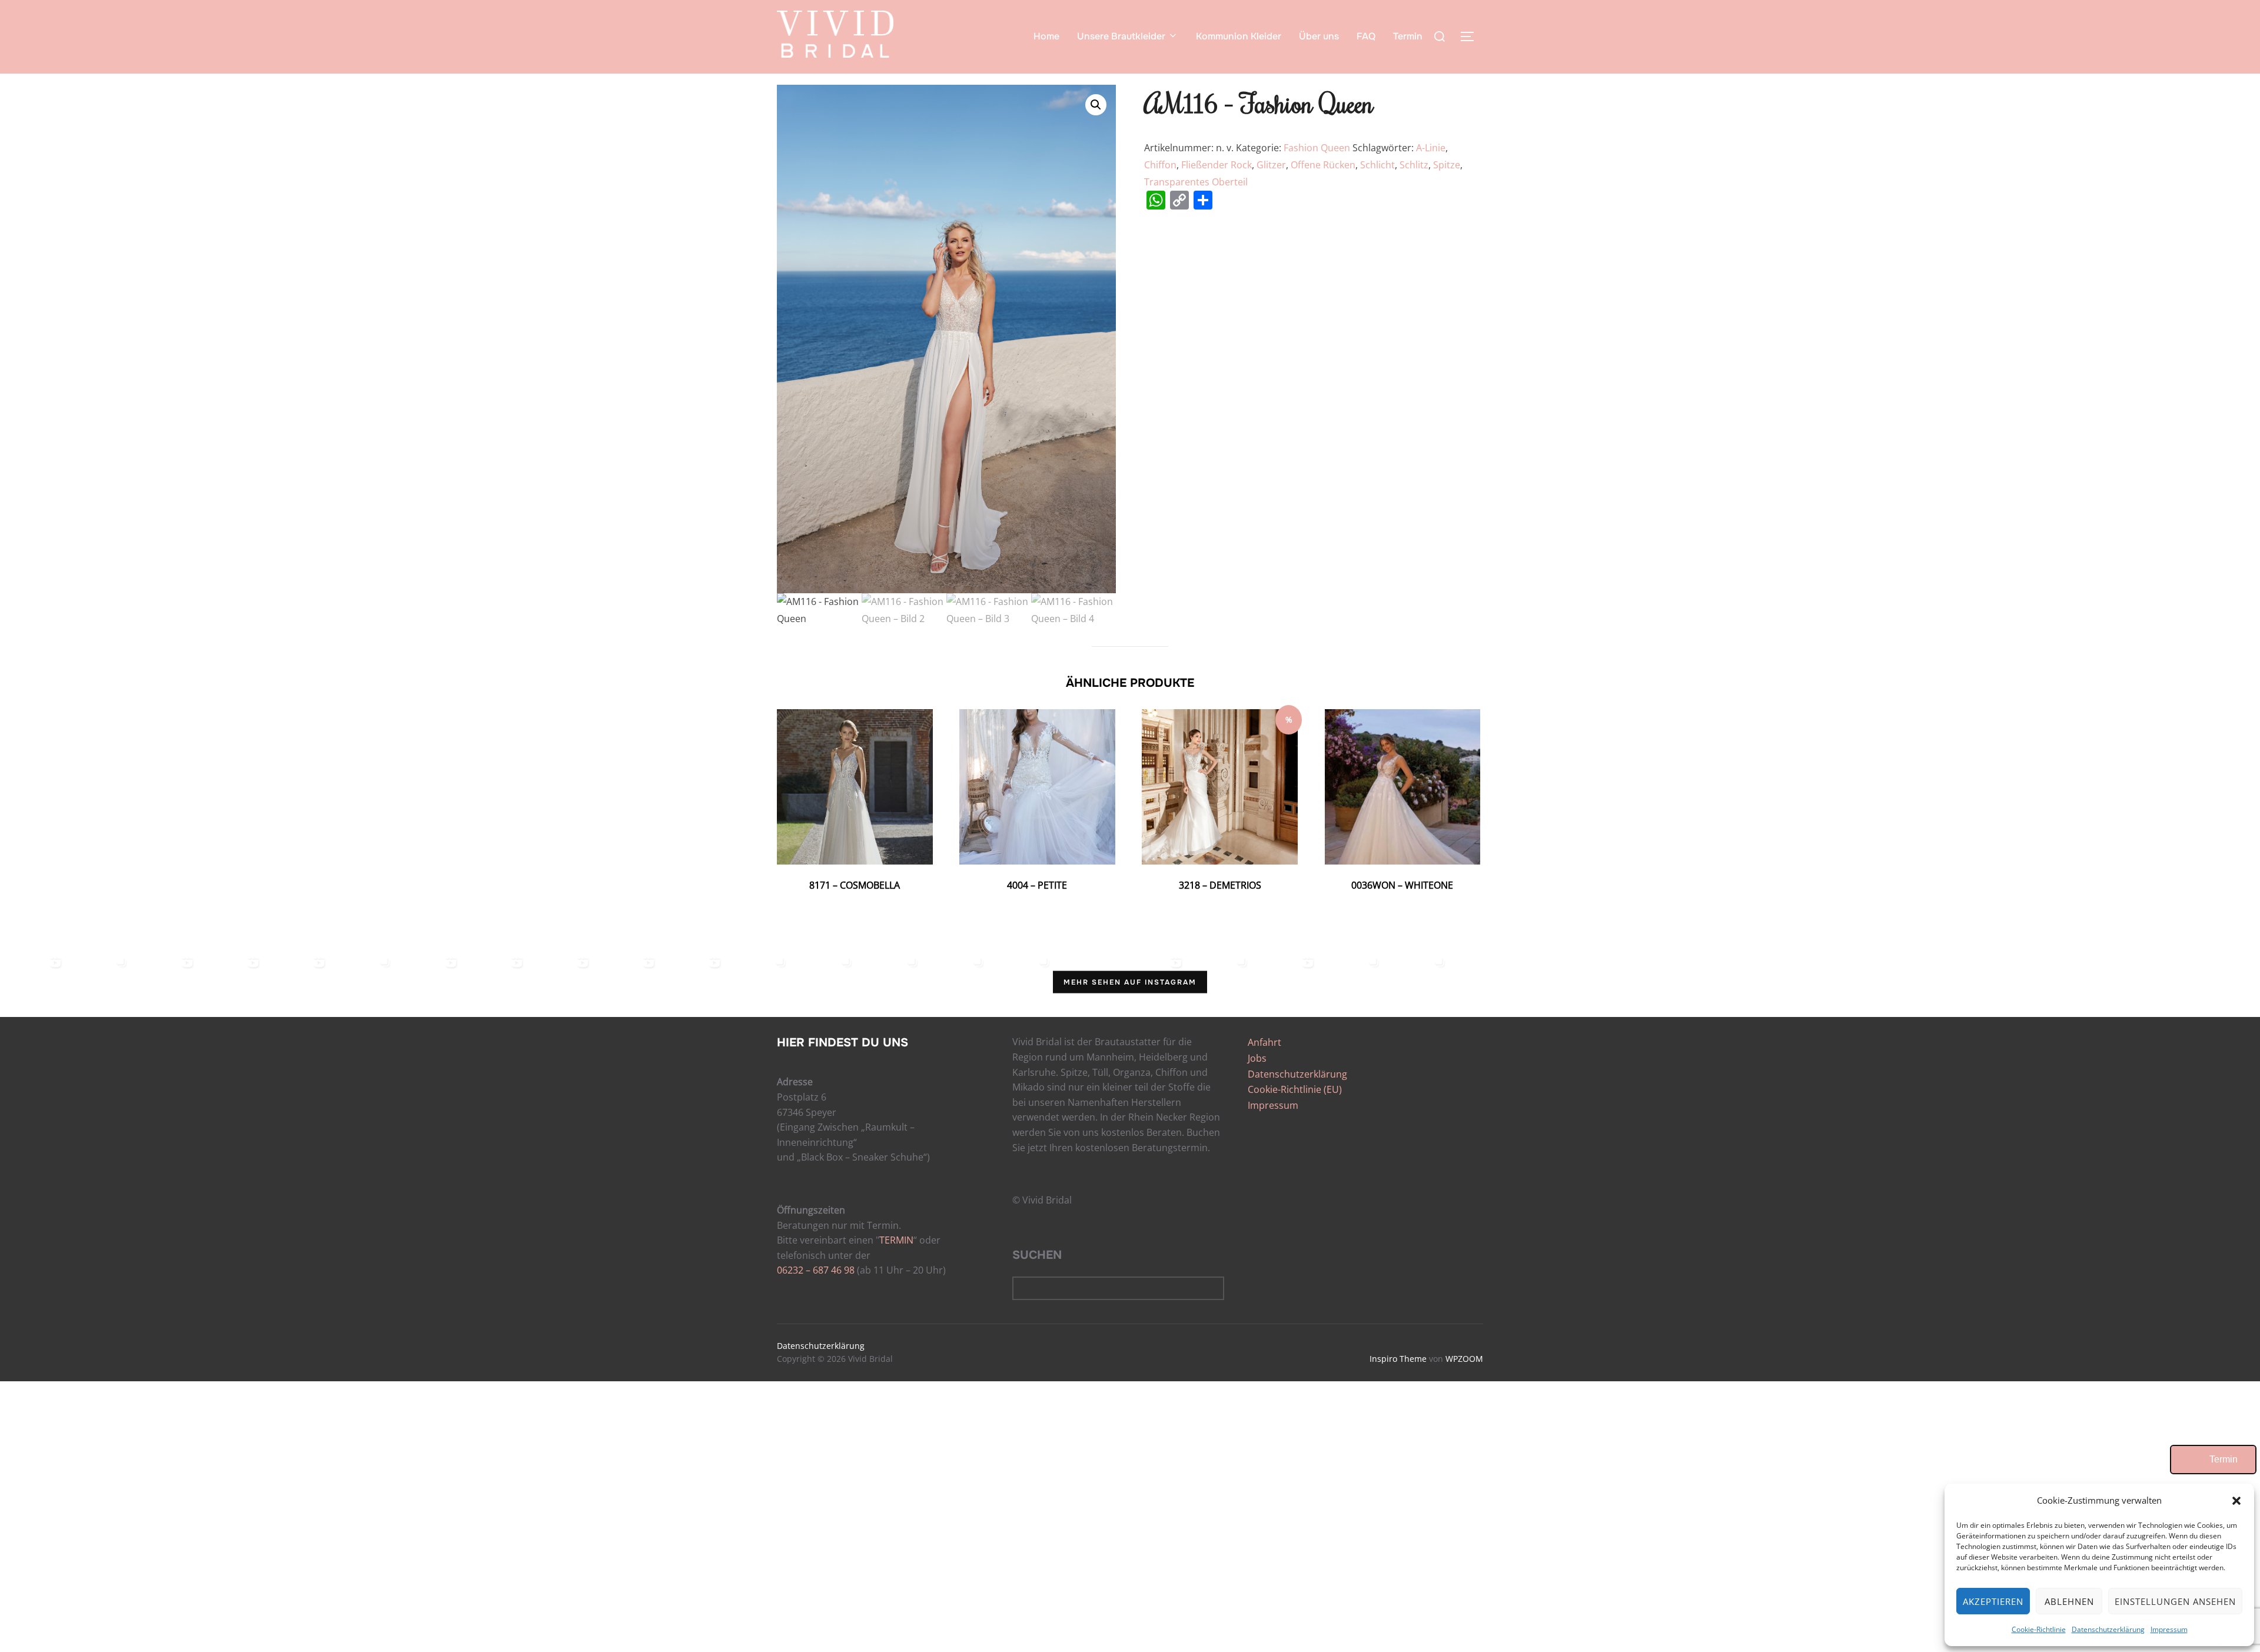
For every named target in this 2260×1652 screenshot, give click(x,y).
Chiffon (1160, 165)
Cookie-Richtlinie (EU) (1295, 1089)
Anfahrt (1264, 1042)
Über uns (1319, 36)
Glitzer (1271, 165)
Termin (1408, 36)
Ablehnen (2069, 1601)
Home (1046, 36)
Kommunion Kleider (1239, 36)
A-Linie (1431, 148)
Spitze (1447, 165)
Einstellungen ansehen (2175, 1601)
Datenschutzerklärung (2108, 1629)
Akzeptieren (1993, 1601)
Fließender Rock (1217, 165)
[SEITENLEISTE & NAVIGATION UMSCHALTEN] (1471, 36)
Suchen (1037, 1255)
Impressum (2169, 1629)
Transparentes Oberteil (1196, 182)
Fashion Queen (1317, 148)
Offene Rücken (1323, 165)
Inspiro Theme (1398, 1359)
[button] (2236, 1501)
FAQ (1366, 36)
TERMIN (896, 1240)
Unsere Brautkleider (1121, 36)
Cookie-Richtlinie (2039, 1629)
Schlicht (1377, 165)
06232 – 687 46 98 (816, 1270)
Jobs (1257, 1058)
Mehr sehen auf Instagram (1130, 982)
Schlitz (1414, 165)
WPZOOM (1464, 1359)
